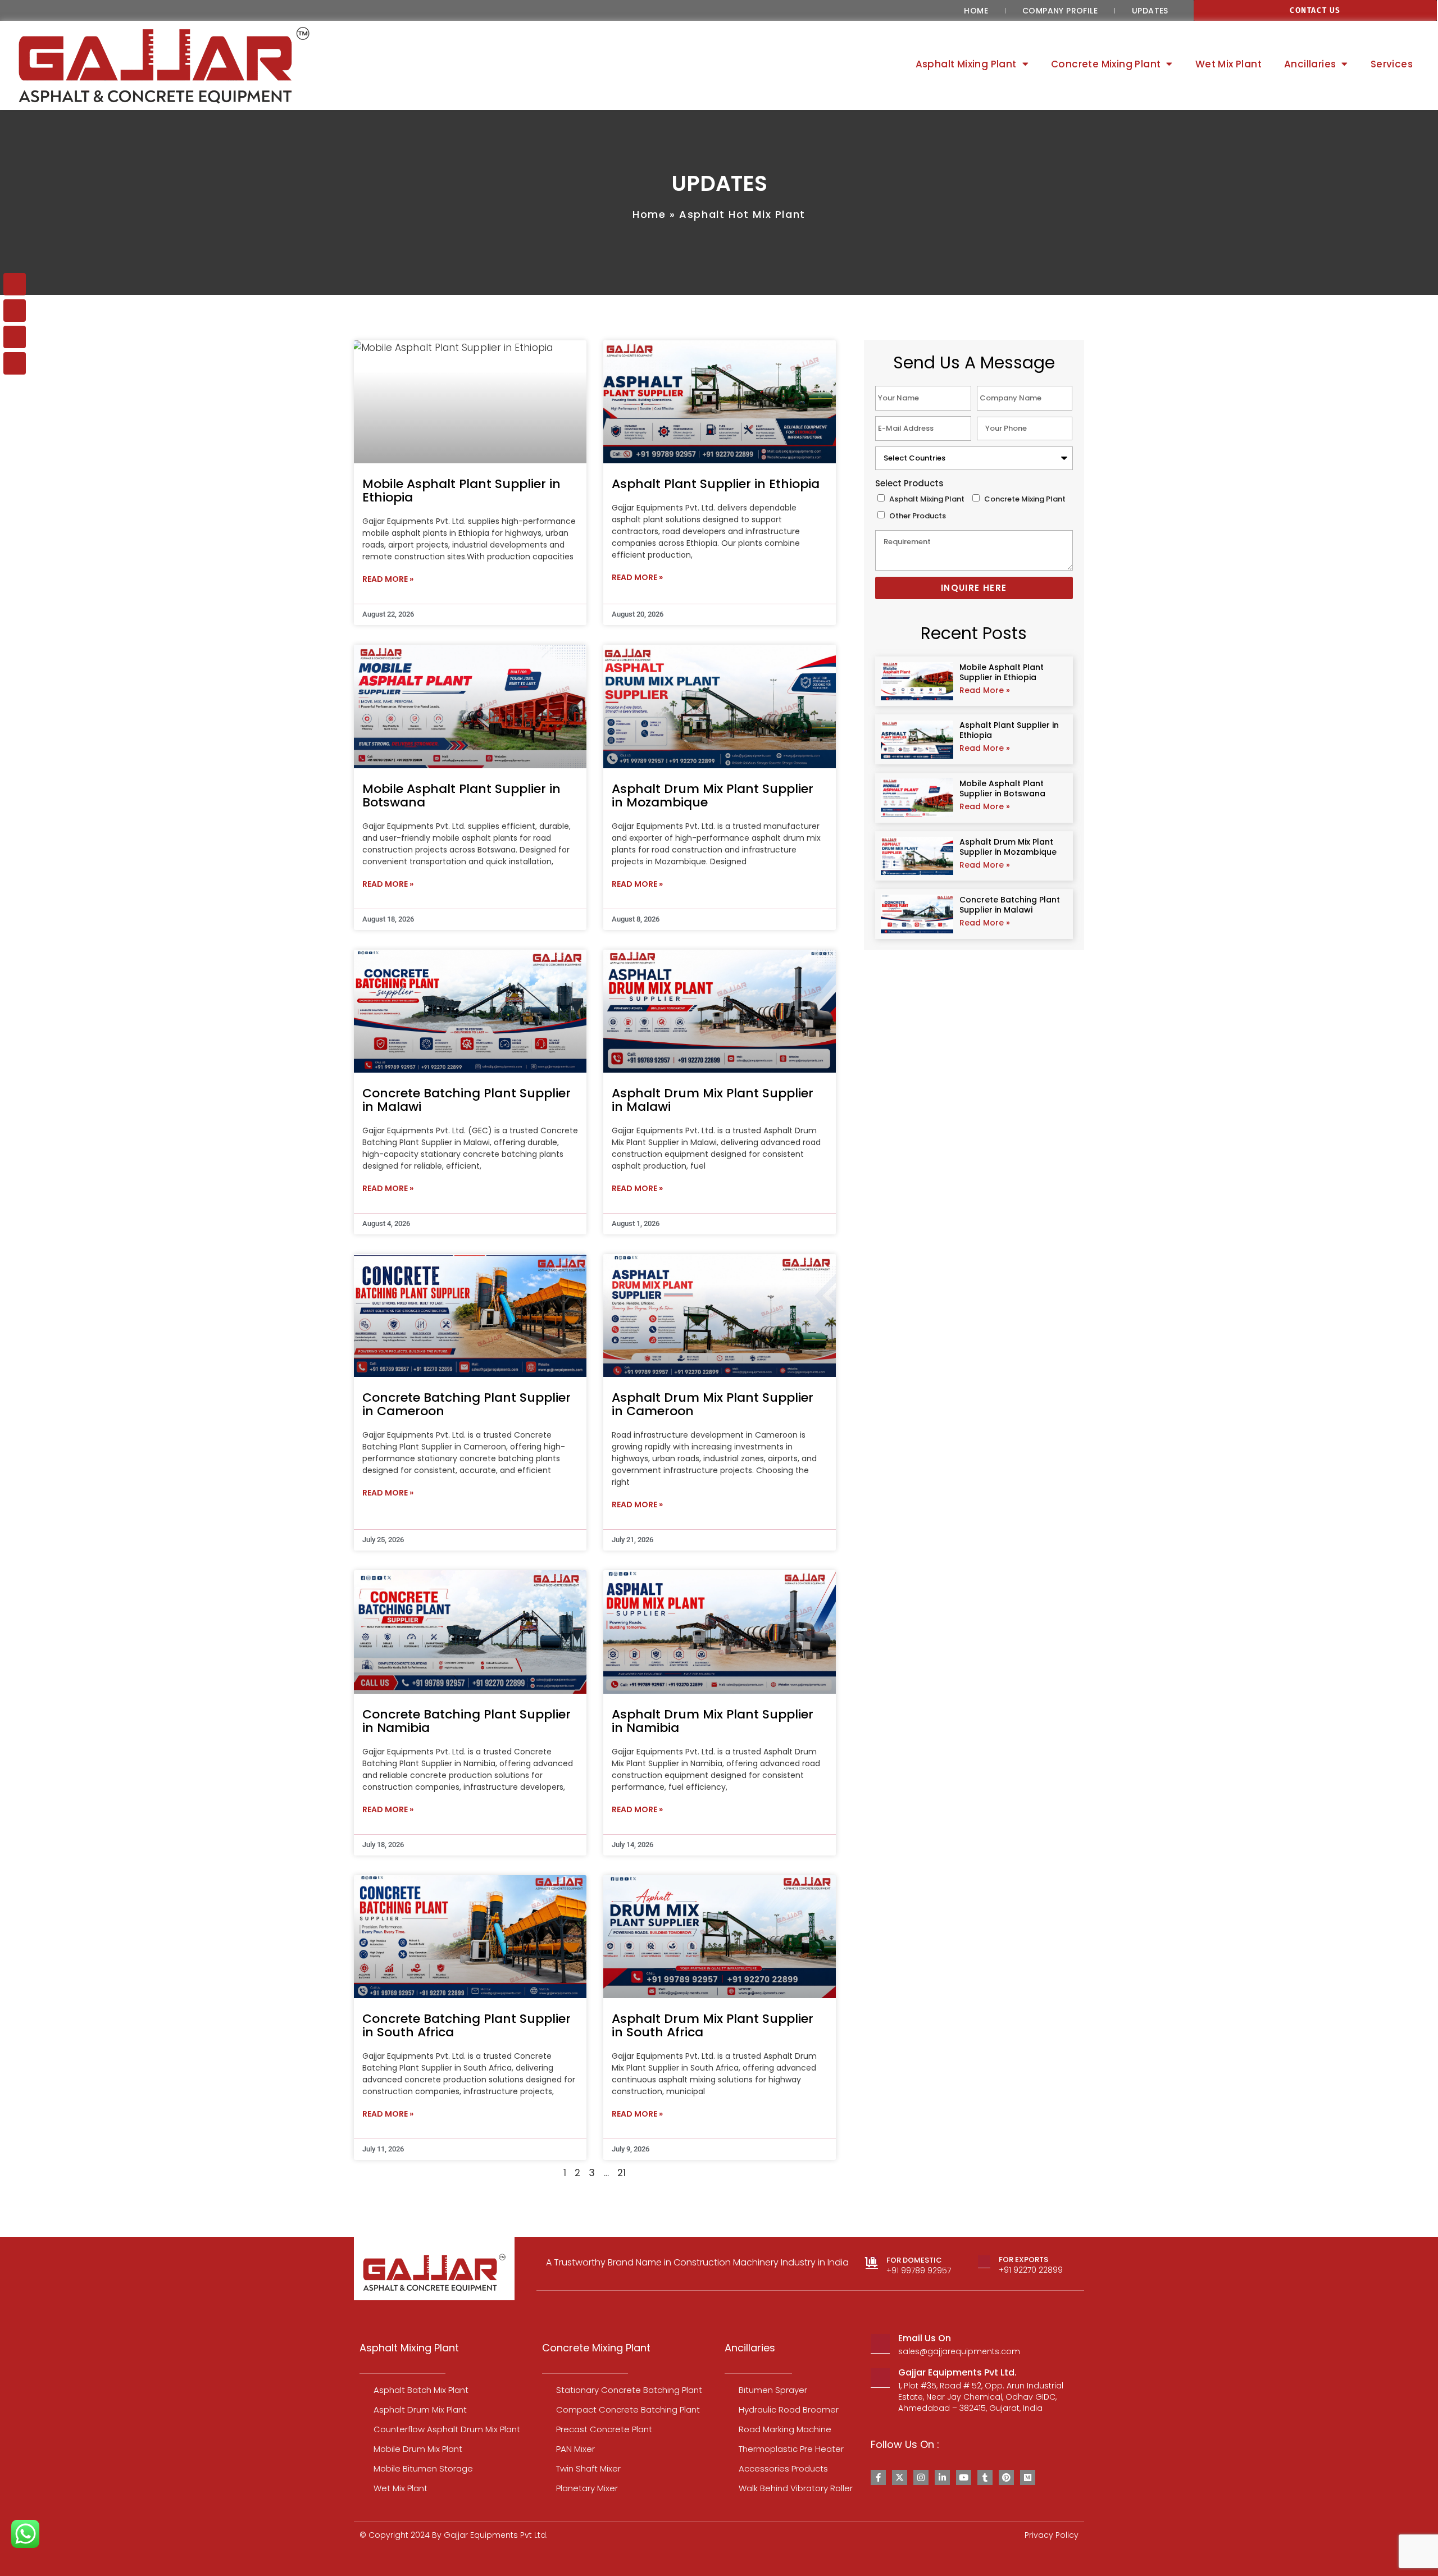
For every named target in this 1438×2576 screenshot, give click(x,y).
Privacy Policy (1052, 2535)
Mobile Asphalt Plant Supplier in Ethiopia (461, 491)
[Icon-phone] (15, 311)
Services (1392, 64)
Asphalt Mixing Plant (927, 499)
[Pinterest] (1006, 2477)
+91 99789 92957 (919, 2270)
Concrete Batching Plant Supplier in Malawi (467, 1100)
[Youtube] (964, 2477)
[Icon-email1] (15, 363)
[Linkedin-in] (942, 2477)
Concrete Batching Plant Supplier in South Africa (467, 2025)
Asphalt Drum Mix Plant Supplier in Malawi (713, 1100)
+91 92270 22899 (1031, 2270)
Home (976, 11)
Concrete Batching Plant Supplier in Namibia (467, 1721)
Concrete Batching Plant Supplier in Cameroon (467, 1404)
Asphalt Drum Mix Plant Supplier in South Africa (713, 2025)
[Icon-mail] (15, 284)
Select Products (909, 483)
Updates (1150, 11)
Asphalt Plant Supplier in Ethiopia (716, 484)
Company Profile (1060, 11)
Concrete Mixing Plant (1025, 499)
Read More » (388, 579)
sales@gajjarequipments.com (959, 2351)
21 (622, 2173)
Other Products (918, 516)
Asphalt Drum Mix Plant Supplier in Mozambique (713, 795)
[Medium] (1028, 2477)
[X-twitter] (900, 2477)
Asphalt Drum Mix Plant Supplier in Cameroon (713, 1404)
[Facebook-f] (878, 2477)
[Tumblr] (985, 2477)
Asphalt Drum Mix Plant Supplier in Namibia (713, 1721)
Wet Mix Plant (1228, 64)
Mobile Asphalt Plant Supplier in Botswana (461, 795)
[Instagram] (921, 2477)
